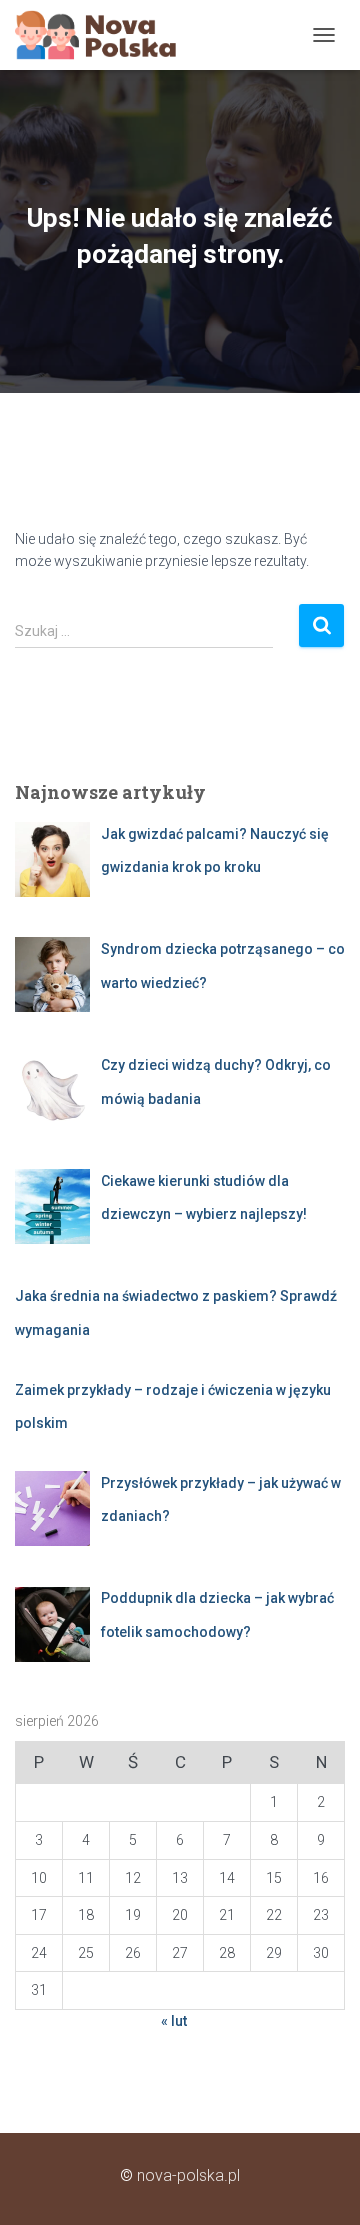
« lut (174, 2021)
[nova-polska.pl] (103, 35)
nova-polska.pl (188, 2175)
